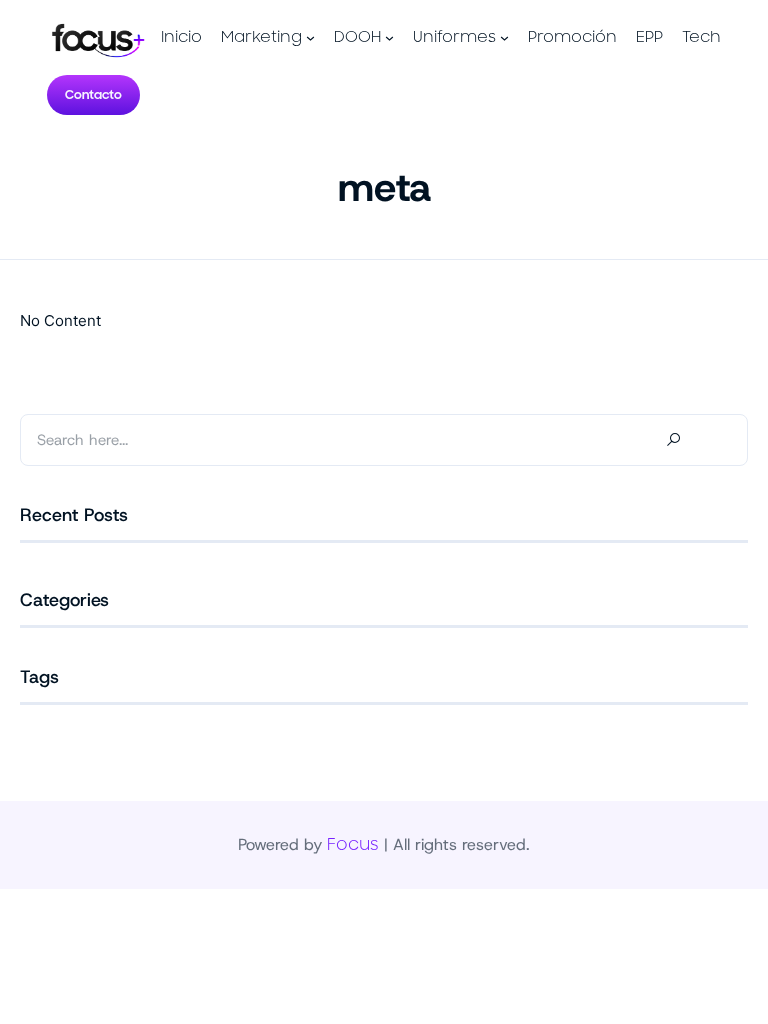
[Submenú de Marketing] (310, 37)
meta (384, 187)
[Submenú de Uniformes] (504, 37)
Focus (353, 845)
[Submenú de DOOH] (389, 37)
